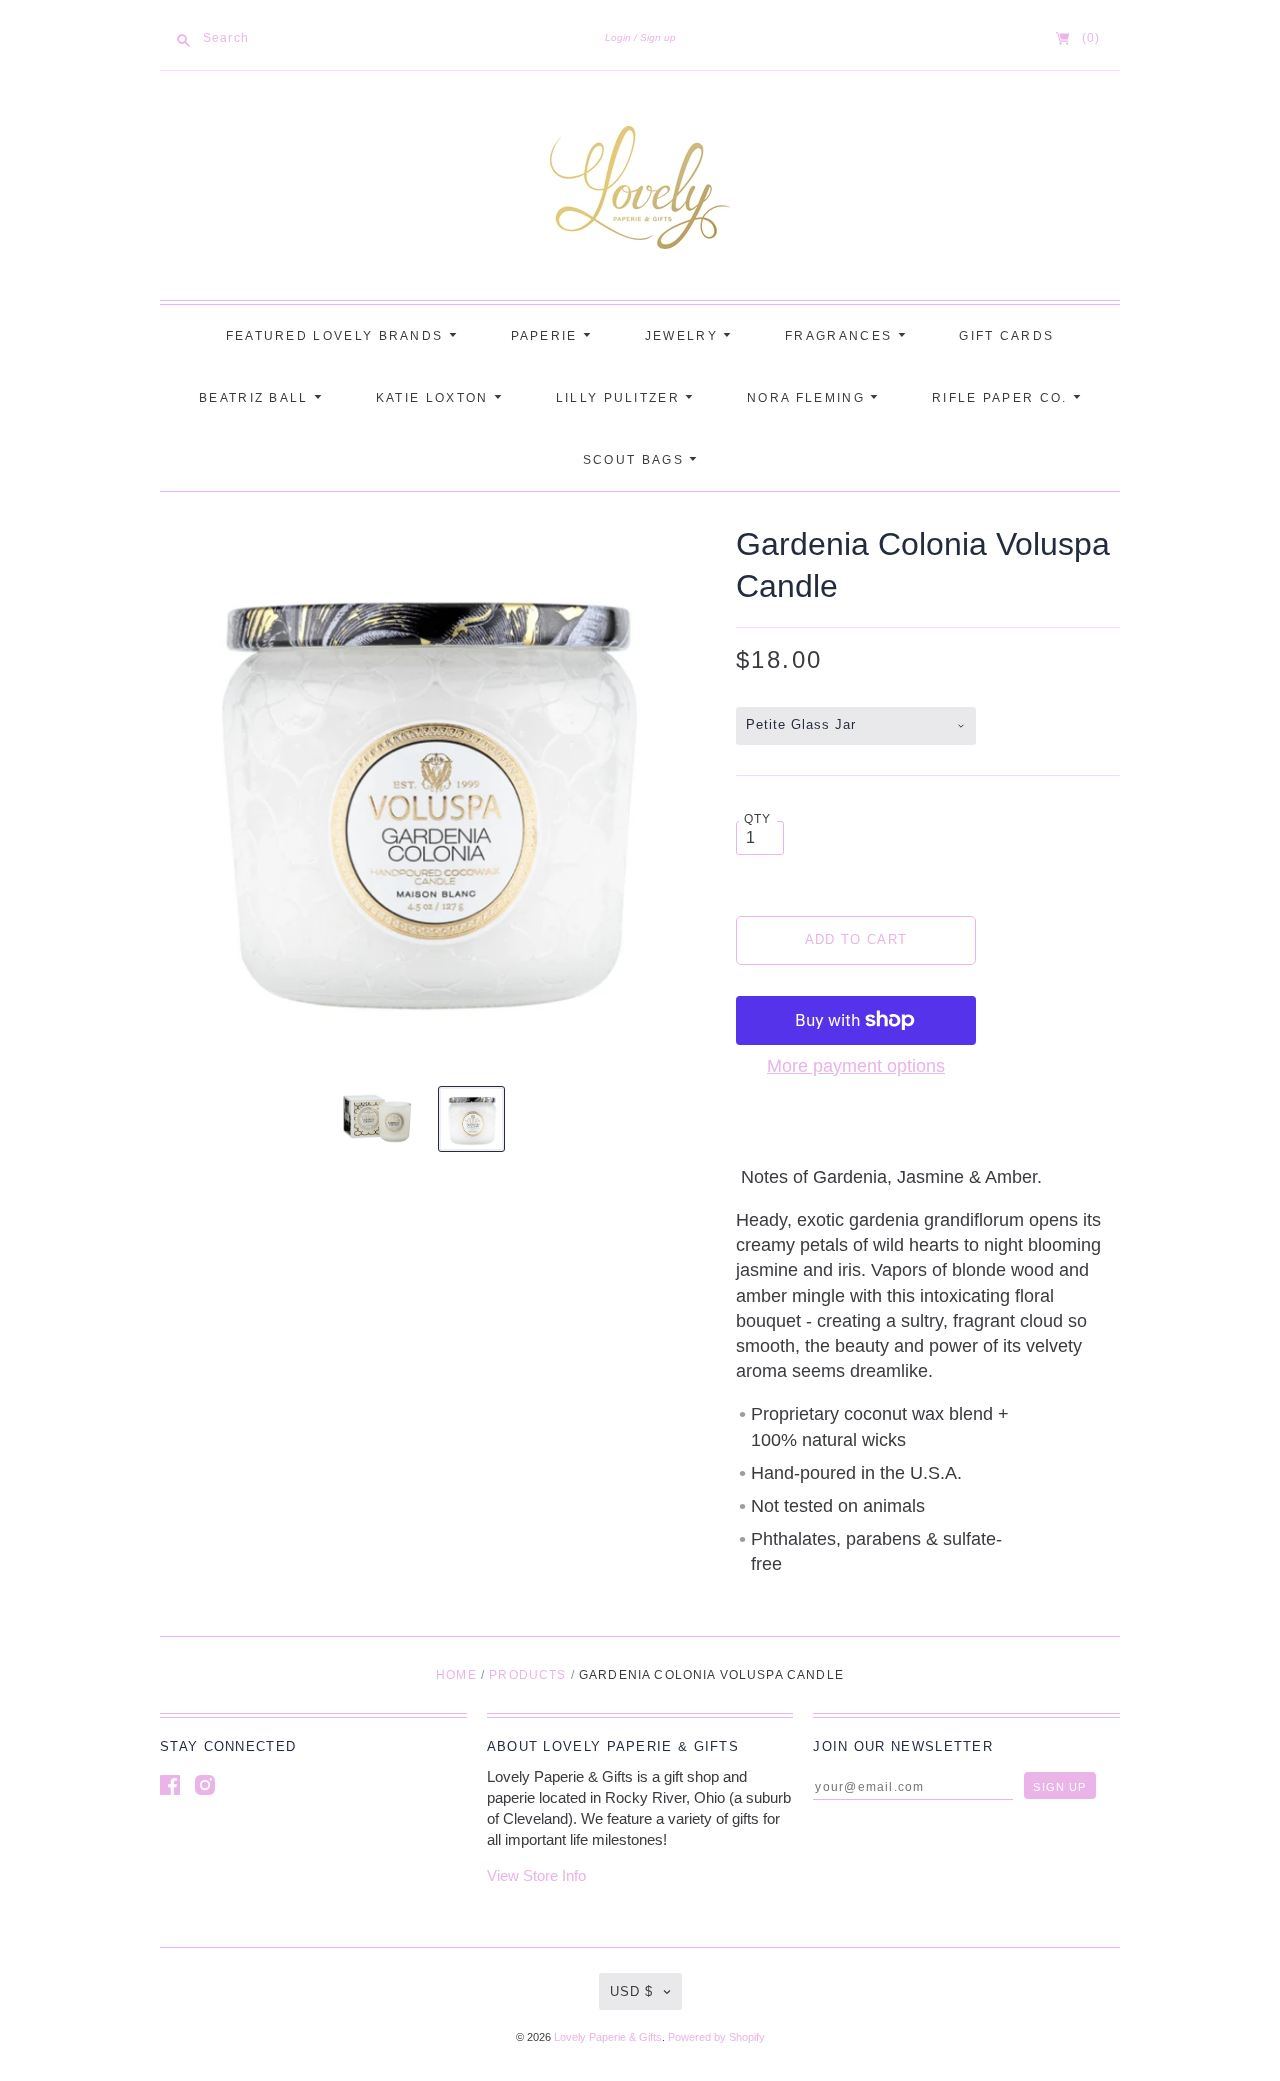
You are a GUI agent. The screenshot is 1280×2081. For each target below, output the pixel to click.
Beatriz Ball (256, 398)
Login (618, 37)
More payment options (856, 1066)
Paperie (547, 336)
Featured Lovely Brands (337, 336)
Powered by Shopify (716, 2037)
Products (527, 1675)
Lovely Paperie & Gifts (608, 2037)
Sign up (658, 37)
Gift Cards (1006, 336)
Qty (758, 818)
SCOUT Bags (636, 460)
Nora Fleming (808, 398)
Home (456, 1675)
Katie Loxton (435, 398)
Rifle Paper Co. (1002, 398)
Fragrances (841, 336)
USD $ (631, 1991)
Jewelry (684, 336)
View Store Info (536, 1875)
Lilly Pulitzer (621, 398)
